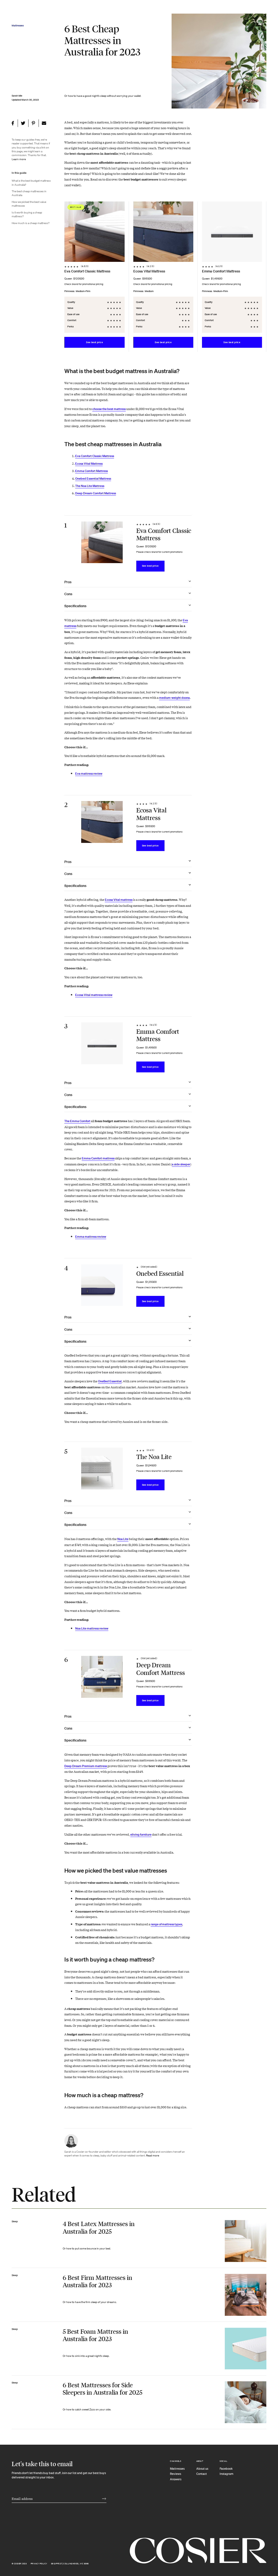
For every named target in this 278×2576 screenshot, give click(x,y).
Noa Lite (123, 1539)
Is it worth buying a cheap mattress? (27, 215)
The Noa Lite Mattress (90, 486)
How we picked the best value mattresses (29, 204)
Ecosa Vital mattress (119, 900)
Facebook (226, 2469)
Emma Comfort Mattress (91, 471)
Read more (153, 2156)
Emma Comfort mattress (98, 1158)
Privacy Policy (39, 2564)
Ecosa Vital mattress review (94, 995)
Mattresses (177, 2469)
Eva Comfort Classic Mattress (95, 456)
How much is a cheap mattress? (31, 223)
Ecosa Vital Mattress (89, 464)
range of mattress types (166, 1924)
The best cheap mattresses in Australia (29, 193)
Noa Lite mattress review (92, 1628)
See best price (94, 342)
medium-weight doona (174, 698)
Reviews (176, 2474)
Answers (176, 2479)
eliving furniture (141, 1835)
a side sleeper (181, 1164)
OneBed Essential (110, 1381)
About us (202, 2469)
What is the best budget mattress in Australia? (31, 183)
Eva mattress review (89, 774)
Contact (202, 2474)
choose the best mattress (109, 409)
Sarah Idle (17, 96)
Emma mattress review (91, 1237)
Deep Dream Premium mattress (86, 1766)
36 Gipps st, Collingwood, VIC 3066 (70, 2564)
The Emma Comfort (77, 1121)
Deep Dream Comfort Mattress (96, 493)
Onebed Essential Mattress (93, 479)
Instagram (227, 2474)
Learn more (19, 159)
